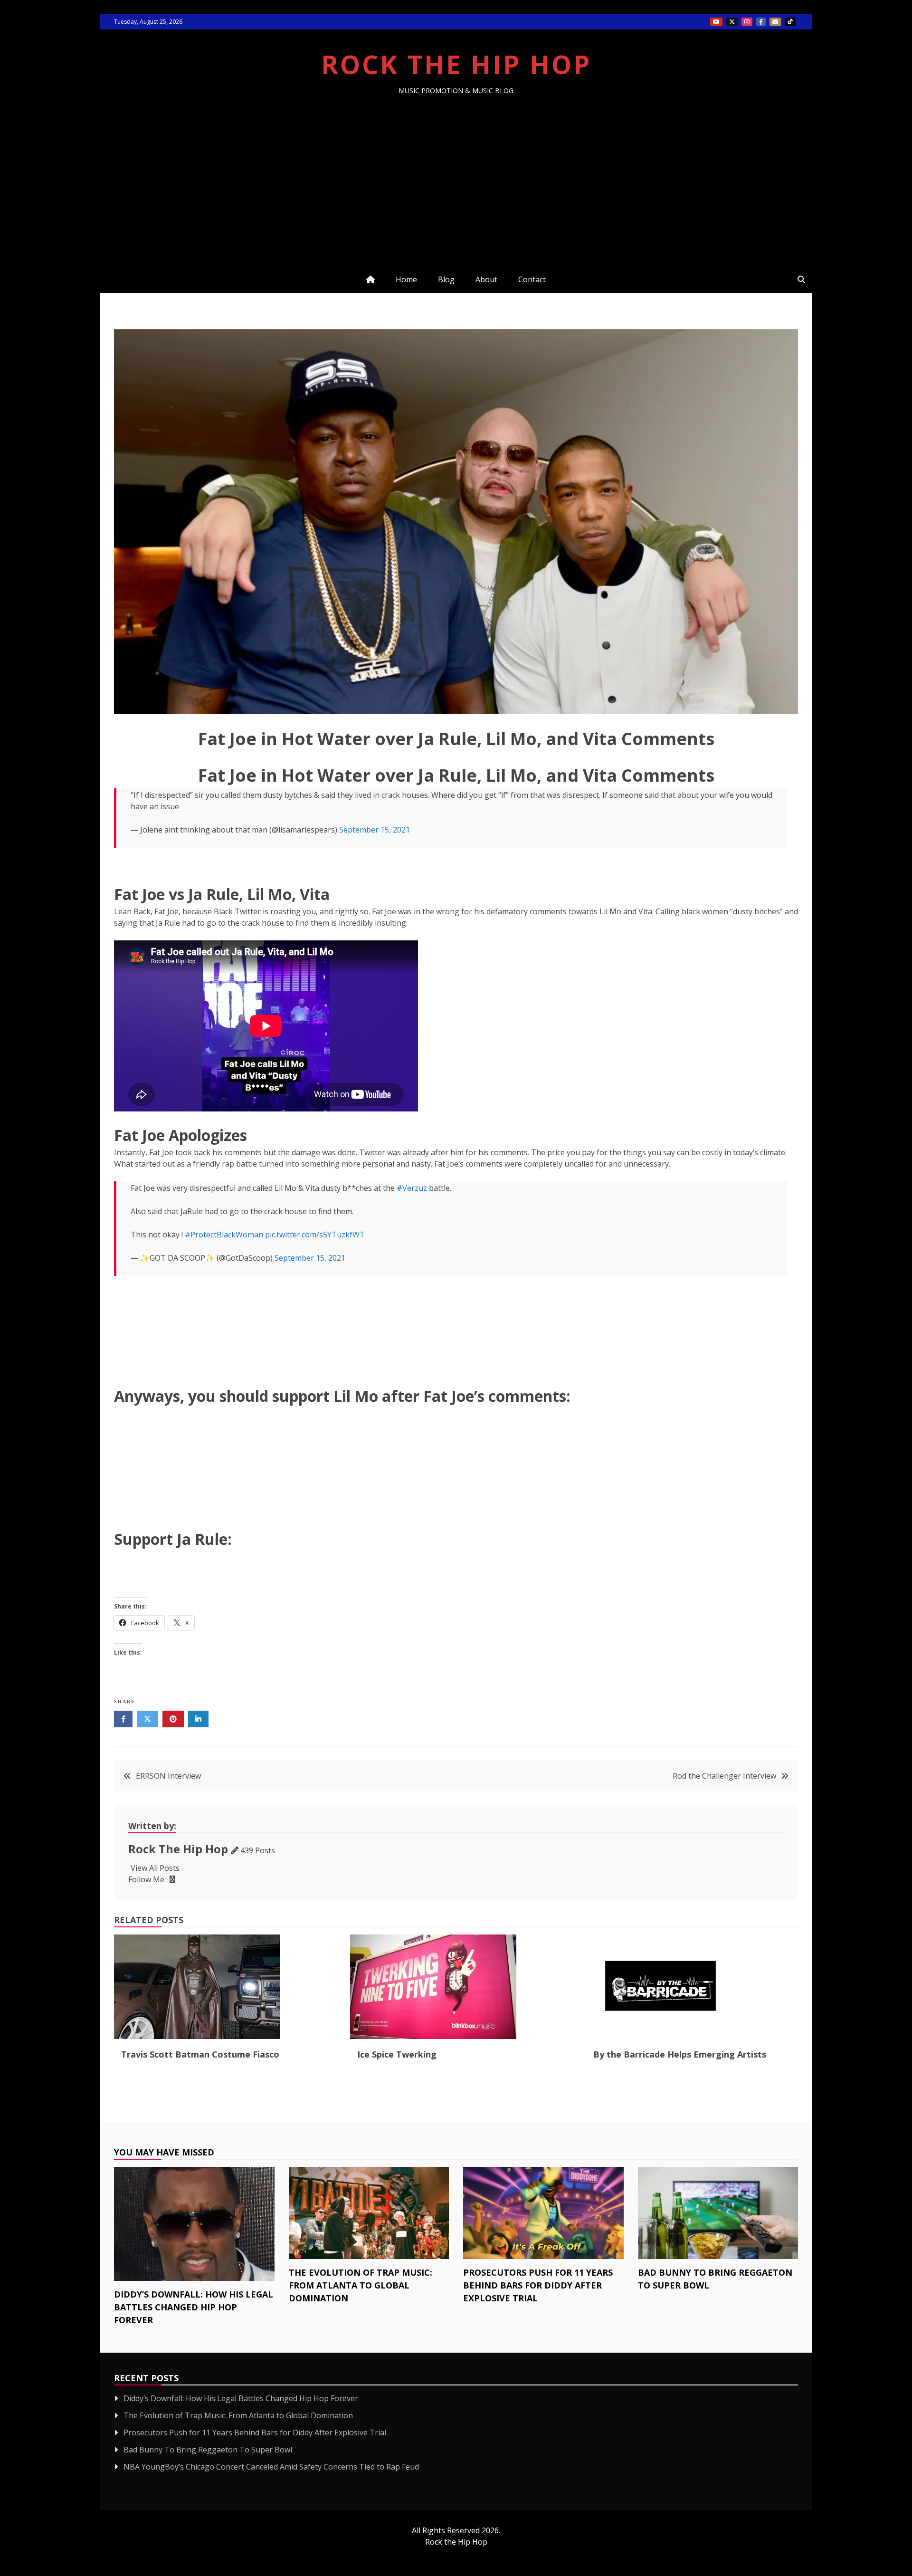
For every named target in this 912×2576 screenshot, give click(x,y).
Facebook (761, 22)
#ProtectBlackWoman (224, 1235)
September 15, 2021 (375, 830)
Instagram (747, 22)
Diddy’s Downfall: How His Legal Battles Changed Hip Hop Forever (194, 2307)
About (486, 279)
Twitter (732, 22)
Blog (446, 279)
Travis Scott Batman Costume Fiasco (200, 2054)
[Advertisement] (456, 166)
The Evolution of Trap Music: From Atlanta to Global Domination (361, 2285)
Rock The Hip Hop (456, 64)
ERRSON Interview (168, 1776)
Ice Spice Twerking (397, 2054)
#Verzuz (412, 1188)
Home (406, 279)
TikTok (790, 22)
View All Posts (155, 1868)
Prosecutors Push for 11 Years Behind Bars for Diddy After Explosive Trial (538, 2285)
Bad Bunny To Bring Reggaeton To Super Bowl (208, 2450)
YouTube (716, 22)
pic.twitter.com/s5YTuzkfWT (315, 1235)
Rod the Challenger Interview (724, 1776)
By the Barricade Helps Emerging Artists (680, 2054)
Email (775, 22)
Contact (532, 279)
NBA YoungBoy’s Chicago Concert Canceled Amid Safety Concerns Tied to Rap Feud (271, 2467)
